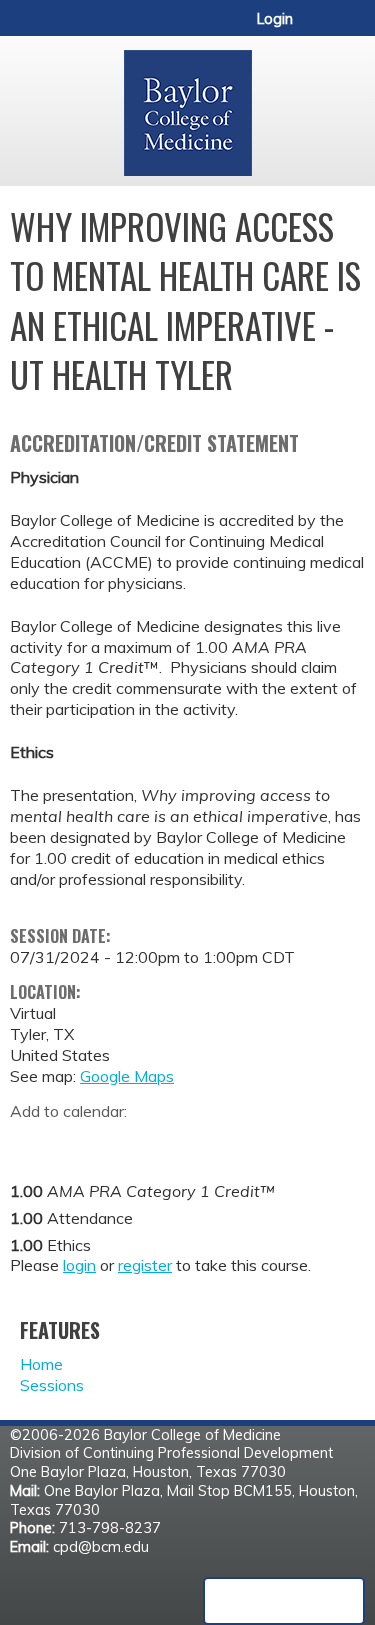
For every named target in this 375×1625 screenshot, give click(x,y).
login (79, 1265)
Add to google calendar (30, 1142)
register (145, 1265)
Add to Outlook (168, 1142)
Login (275, 19)
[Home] (187, 106)
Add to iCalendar (120, 1141)
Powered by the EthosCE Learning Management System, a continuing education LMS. (284, 1601)
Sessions (52, 1385)
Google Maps (127, 1076)
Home (41, 1364)
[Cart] (316, 29)
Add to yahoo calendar (75, 1142)
